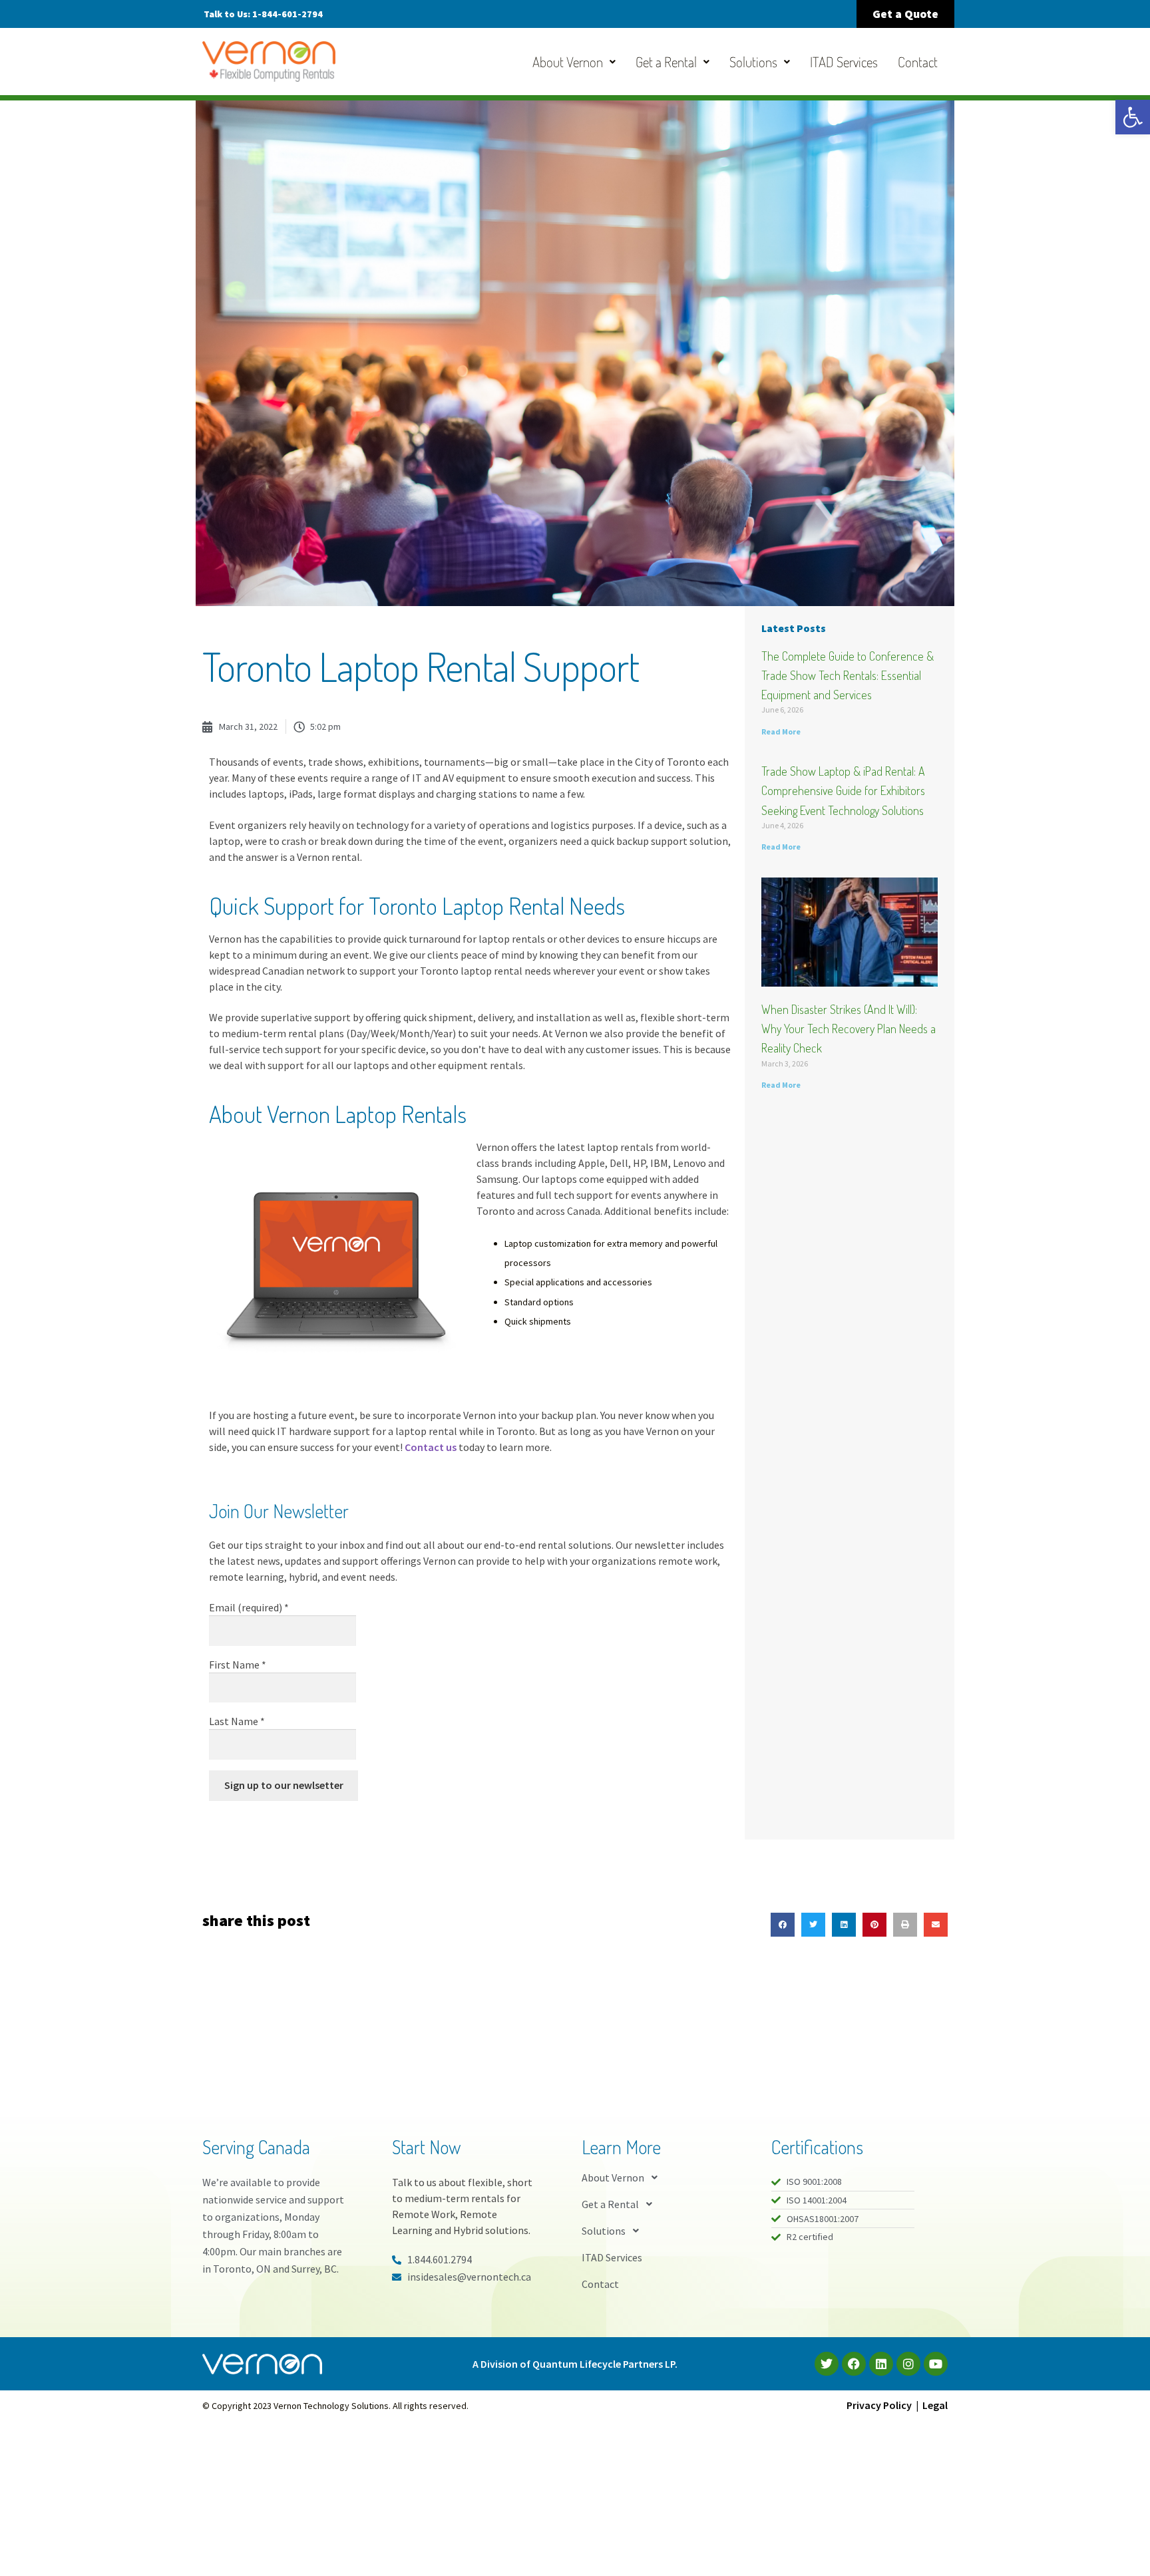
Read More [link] (781, 731)
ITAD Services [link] (844, 62)
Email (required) (249, 1607)
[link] (1133, 117)
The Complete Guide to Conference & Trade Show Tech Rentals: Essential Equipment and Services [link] (848, 675)
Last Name (237, 1721)
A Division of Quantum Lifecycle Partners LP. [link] (575, 2364)
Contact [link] (918, 62)
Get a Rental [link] (666, 62)
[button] (783, 1925)
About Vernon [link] (568, 62)
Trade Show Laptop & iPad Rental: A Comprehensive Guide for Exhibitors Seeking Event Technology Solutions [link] (843, 790)
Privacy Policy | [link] (884, 2405)
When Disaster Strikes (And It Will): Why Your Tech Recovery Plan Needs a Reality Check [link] (849, 1029)
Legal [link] (935, 2405)
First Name (238, 1665)
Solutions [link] (753, 62)
